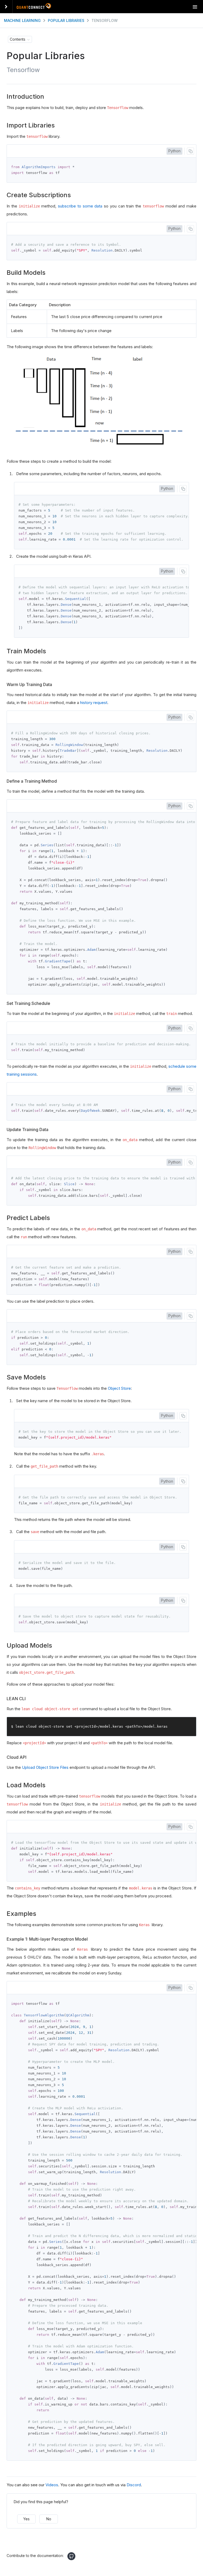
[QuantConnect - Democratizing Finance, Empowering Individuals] (34, 7)
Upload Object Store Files (45, 1767)
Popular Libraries (66, 20)
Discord (134, 2485)
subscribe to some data (80, 206)
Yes (26, 2519)
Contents (18, 39)
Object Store (119, 1388)
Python (174, 151)
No (49, 2519)
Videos (52, 2485)
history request (94, 703)
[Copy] (190, 151)
